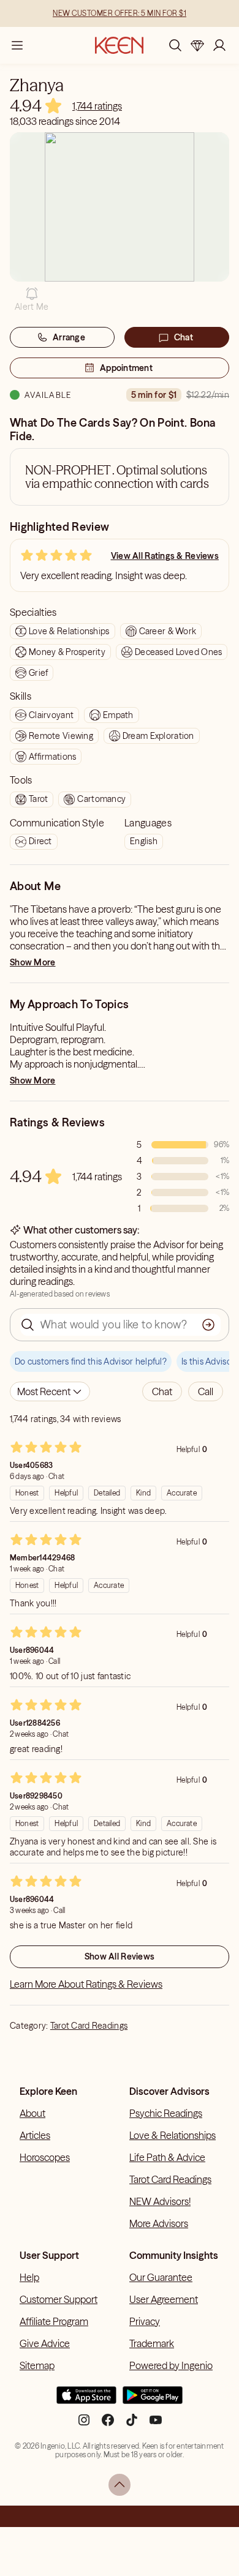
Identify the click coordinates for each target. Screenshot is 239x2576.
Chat (184, 337)
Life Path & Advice (167, 2157)
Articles (35, 2135)
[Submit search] (208, 1325)
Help (29, 2277)
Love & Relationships (173, 2135)
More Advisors (159, 2223)
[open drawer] (17, 45)
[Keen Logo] (119, 45)
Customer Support (59, 2299)
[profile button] (219, 45)
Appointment (126, 368)
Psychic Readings (166, 2113)
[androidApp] (153, 2400)
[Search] (175, 45)
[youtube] (156, 2425)
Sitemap (37, 2365)
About (32, 2113)
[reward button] (197, 45)
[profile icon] (219, 45)
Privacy (145, 2321)
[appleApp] (86, 2400)
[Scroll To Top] (120, 2485)
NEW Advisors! (160, 2201)
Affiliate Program (54, 2321)
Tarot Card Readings (89, 2026)
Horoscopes (45, 2157)
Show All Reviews (120, 1956)
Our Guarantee (161, 2277)
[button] (32, 299)
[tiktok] (132, 2425)
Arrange (69, 337)
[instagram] (84, 2425)
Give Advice (45, 2343)
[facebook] (108, 2425)
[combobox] (50, 1391)
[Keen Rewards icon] (197, 45)
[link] (97, 106)
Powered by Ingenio (171, 2365)
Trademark (152, 2343)
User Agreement (164, 2299)
